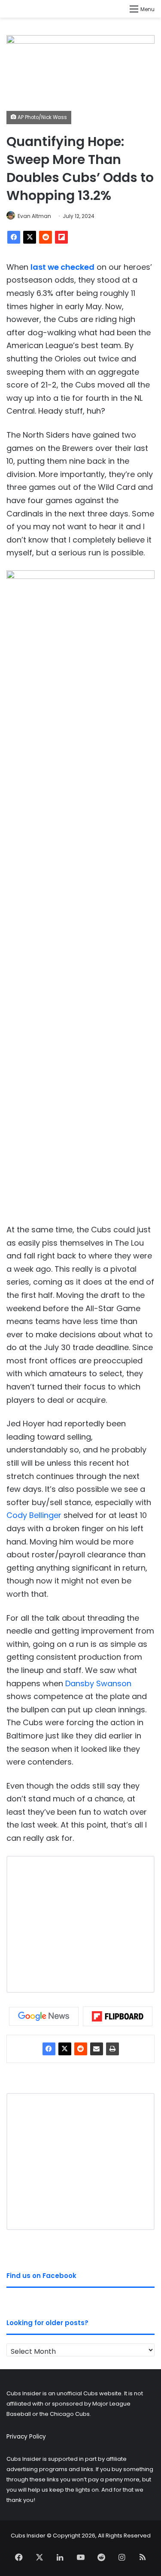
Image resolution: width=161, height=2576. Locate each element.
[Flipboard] (61, 237)
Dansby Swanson (98, 1683)
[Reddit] (46, 237)
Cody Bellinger (34, 1515)
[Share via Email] (97, 2049)
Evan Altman (34, 216)
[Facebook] (14, 237)
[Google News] (44, 2016)
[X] (30, 237)
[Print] (112, 2049)
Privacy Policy (26, 2437)
